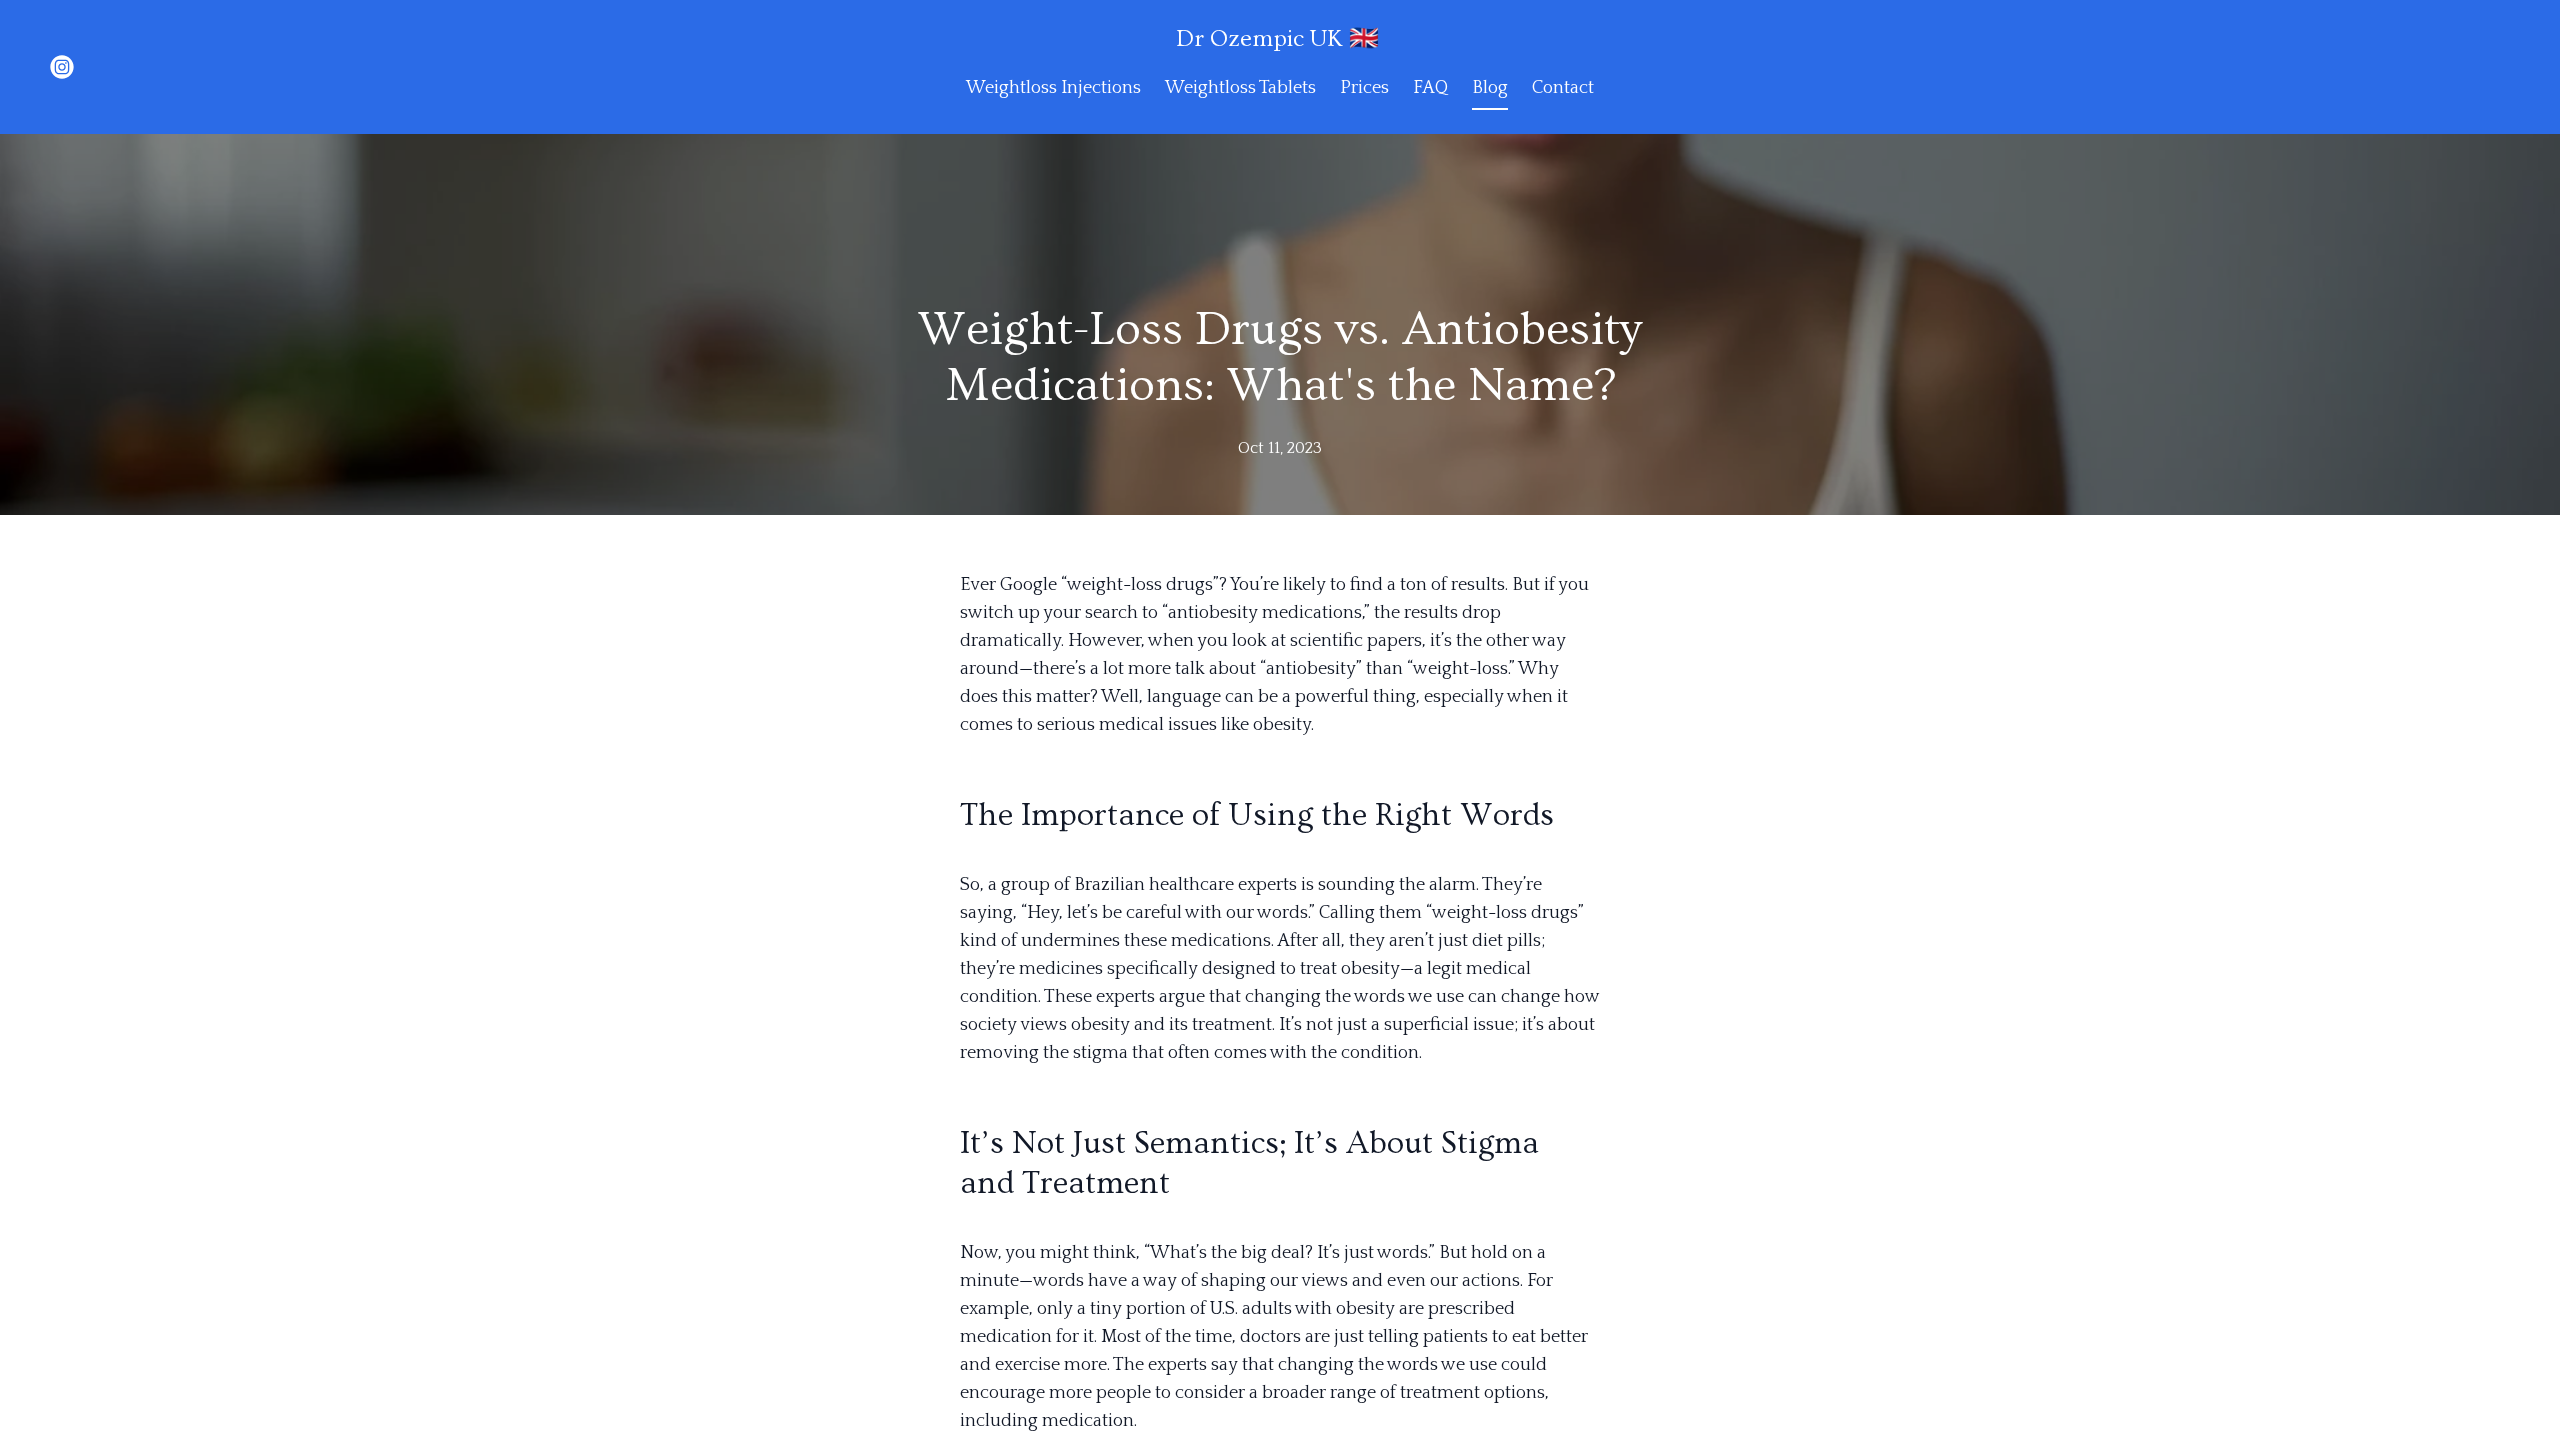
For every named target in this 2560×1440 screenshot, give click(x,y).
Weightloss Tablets (1240, 88)
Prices (1364, 88)
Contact (1563, 88)
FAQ (1430, 88)
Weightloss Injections (1053, 88)
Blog (1490, 88)
